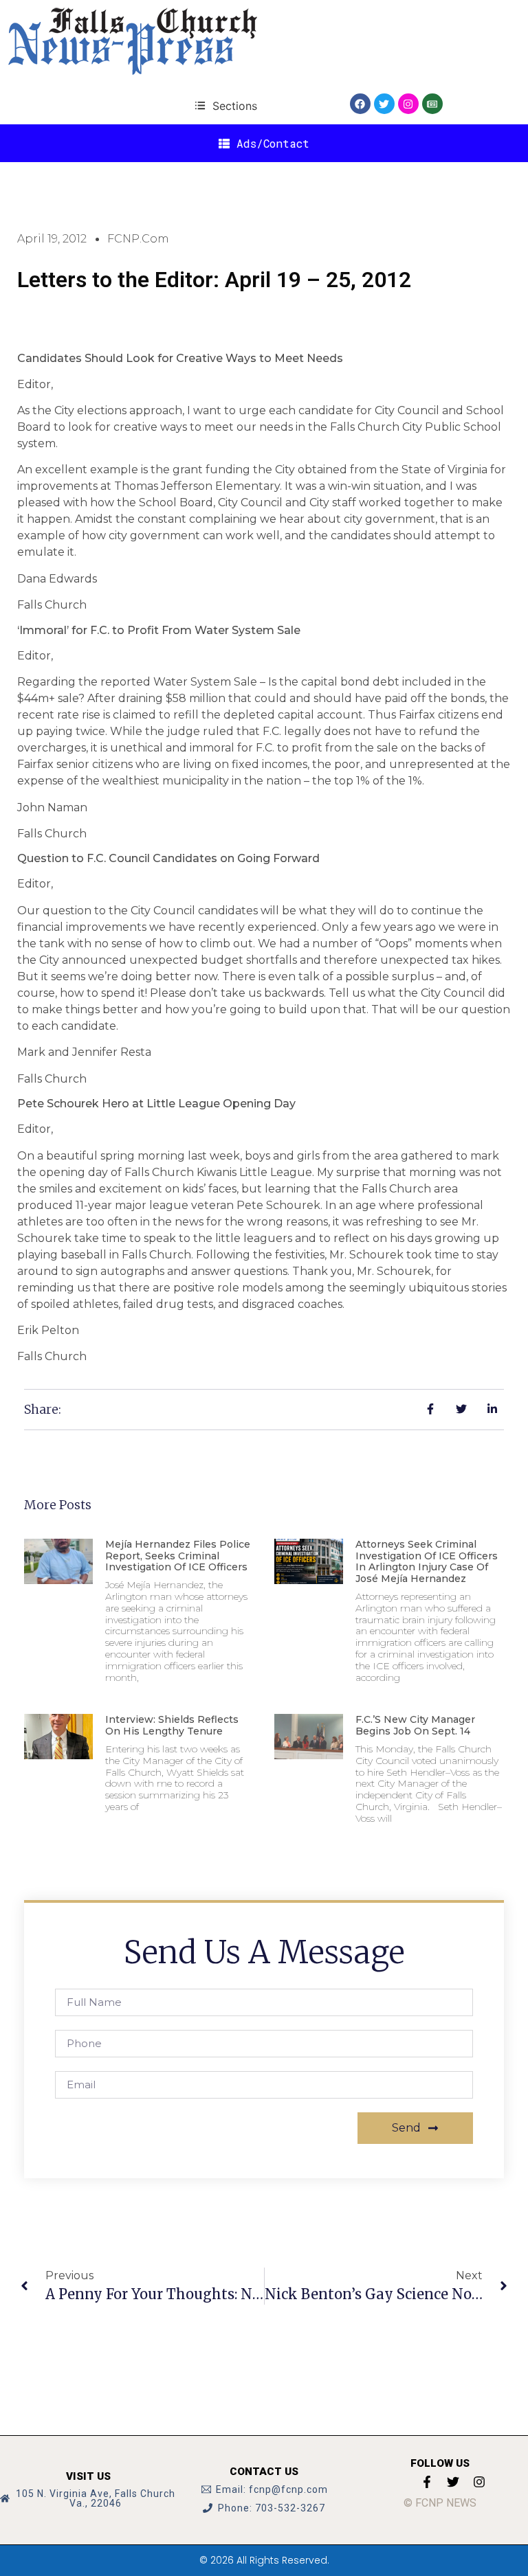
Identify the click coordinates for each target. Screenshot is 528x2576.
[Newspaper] (432, 104)
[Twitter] (384, 104)
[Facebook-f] (427, 2482)
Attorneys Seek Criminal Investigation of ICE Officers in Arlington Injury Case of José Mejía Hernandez (427, 1561)
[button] (226, 105)
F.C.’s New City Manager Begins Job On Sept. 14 (415, 1725)
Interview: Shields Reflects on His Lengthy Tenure (172, 1725)
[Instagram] (408, 104)
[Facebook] (360, 104)
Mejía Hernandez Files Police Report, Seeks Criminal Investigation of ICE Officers (178, 1556)
